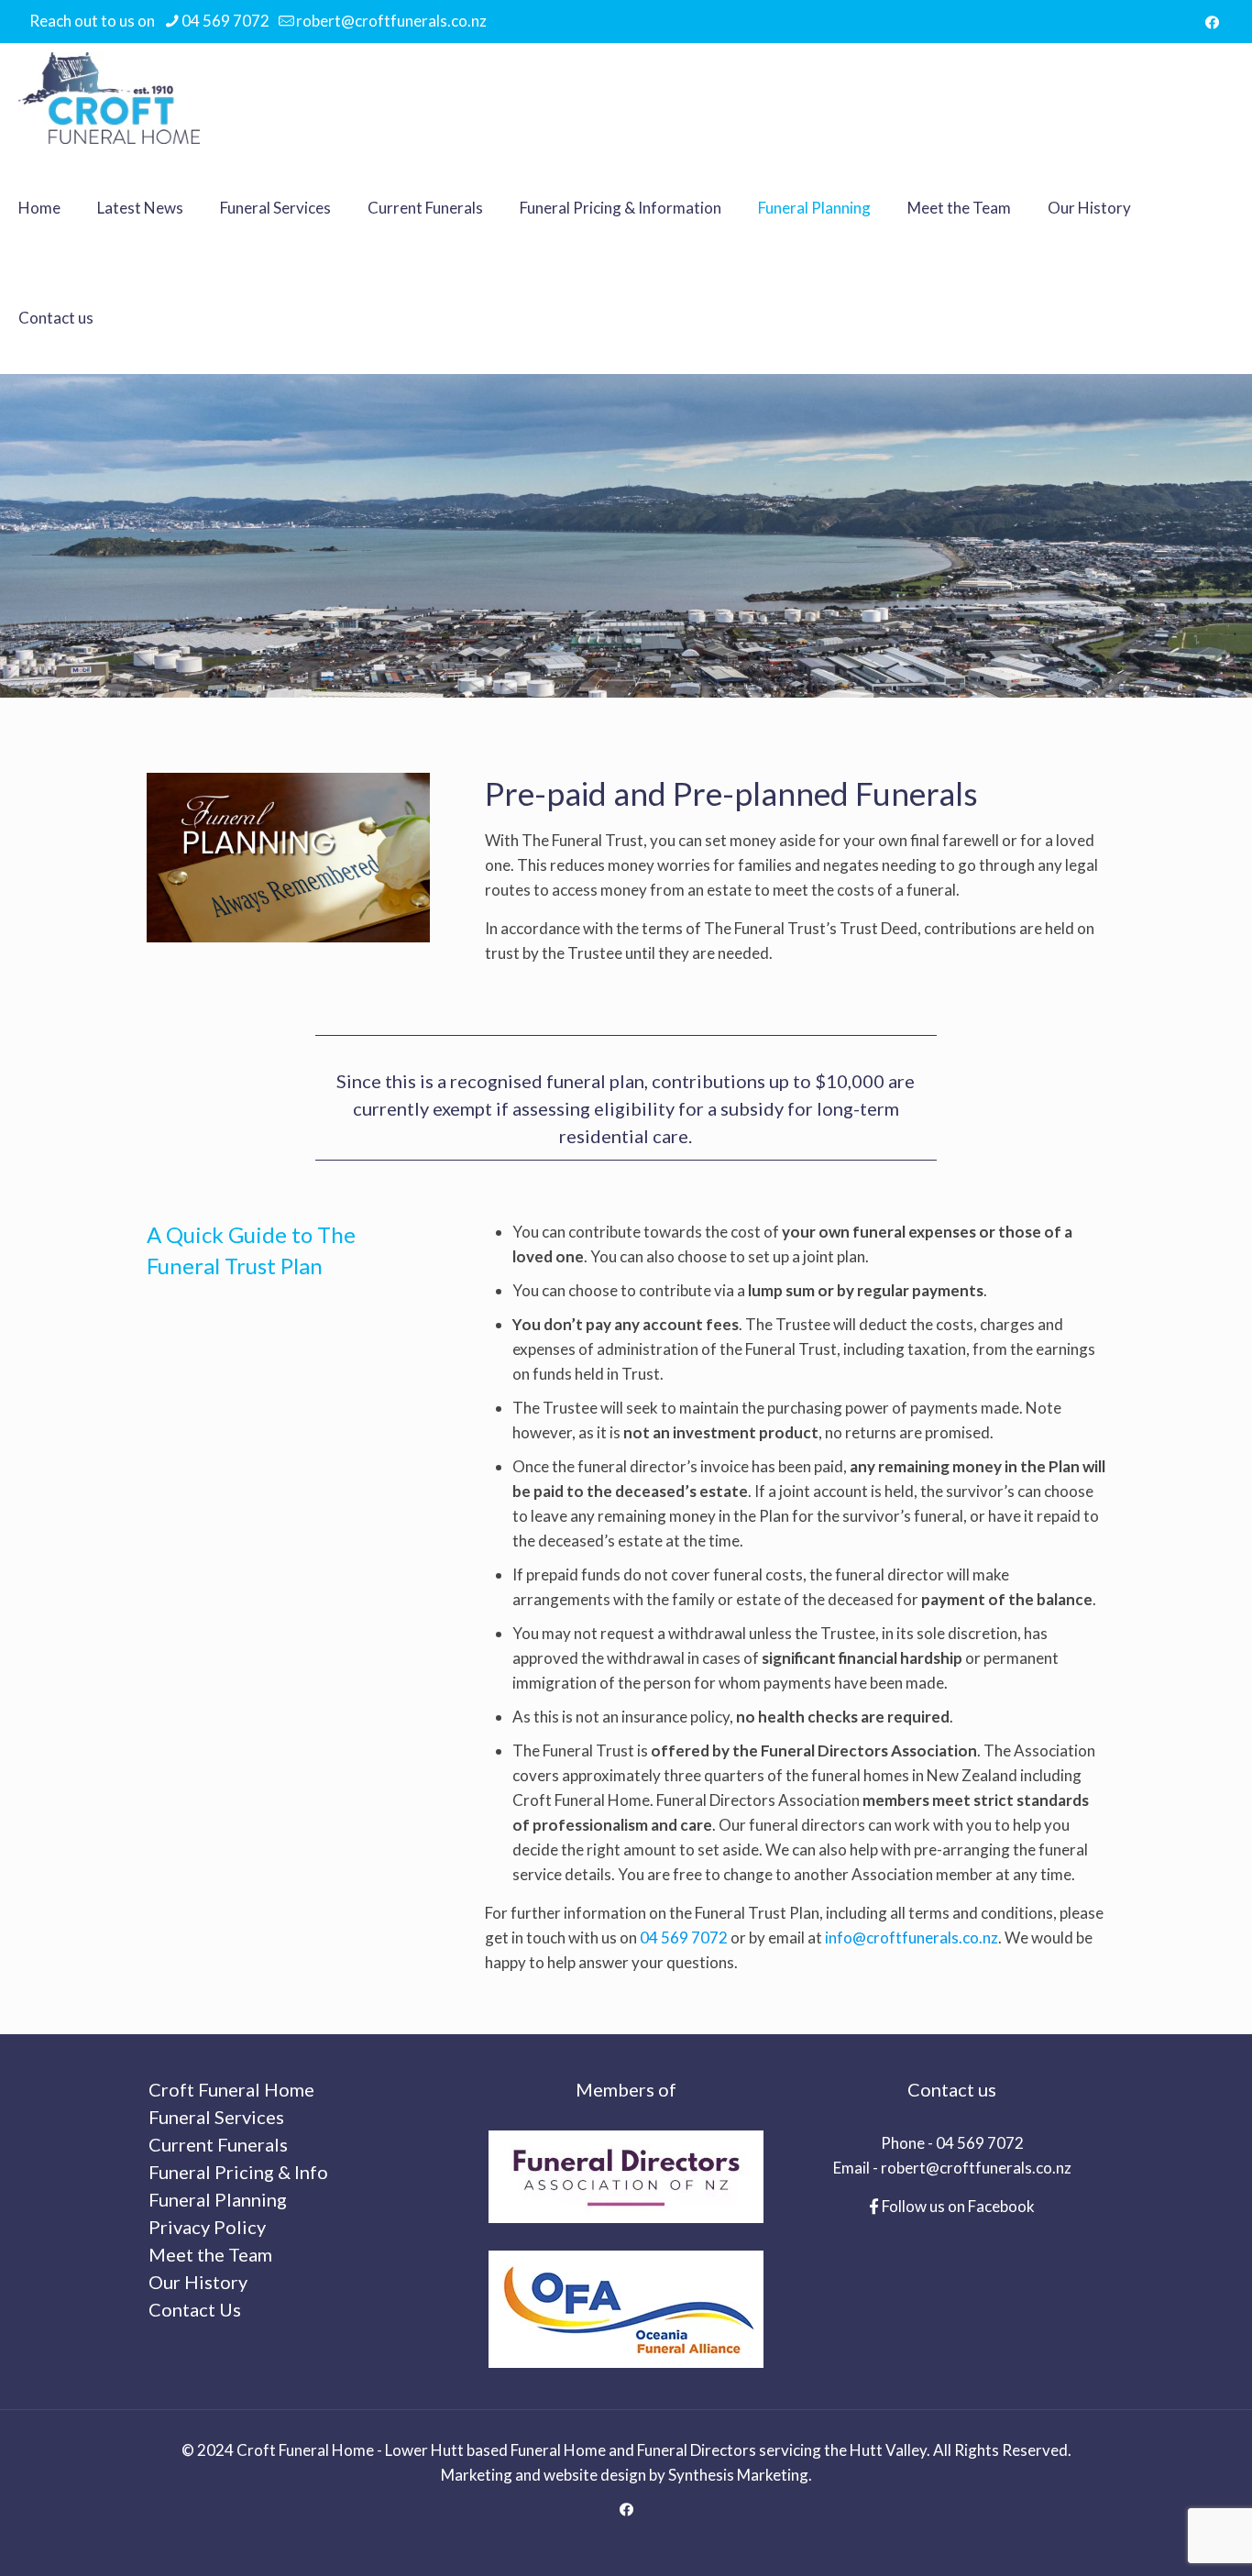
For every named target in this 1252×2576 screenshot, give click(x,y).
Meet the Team (210, 2254)
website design (595, 2475)
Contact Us (195, 2309)
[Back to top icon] (1164, 2538)
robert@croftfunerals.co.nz (391, 21)
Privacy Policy (207, 2227)
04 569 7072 (225, 21)
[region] (626, 536)
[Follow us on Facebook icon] (1212, 22)
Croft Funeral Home (231, 2089)
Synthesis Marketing (738, 2475)
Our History (198, 2282)
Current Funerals (218, 2144)
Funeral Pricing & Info (238, 2172)
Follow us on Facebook (957, 2206)
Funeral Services (216, 2117)
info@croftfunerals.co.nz (912, 1938)
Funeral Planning (218, 2199)
